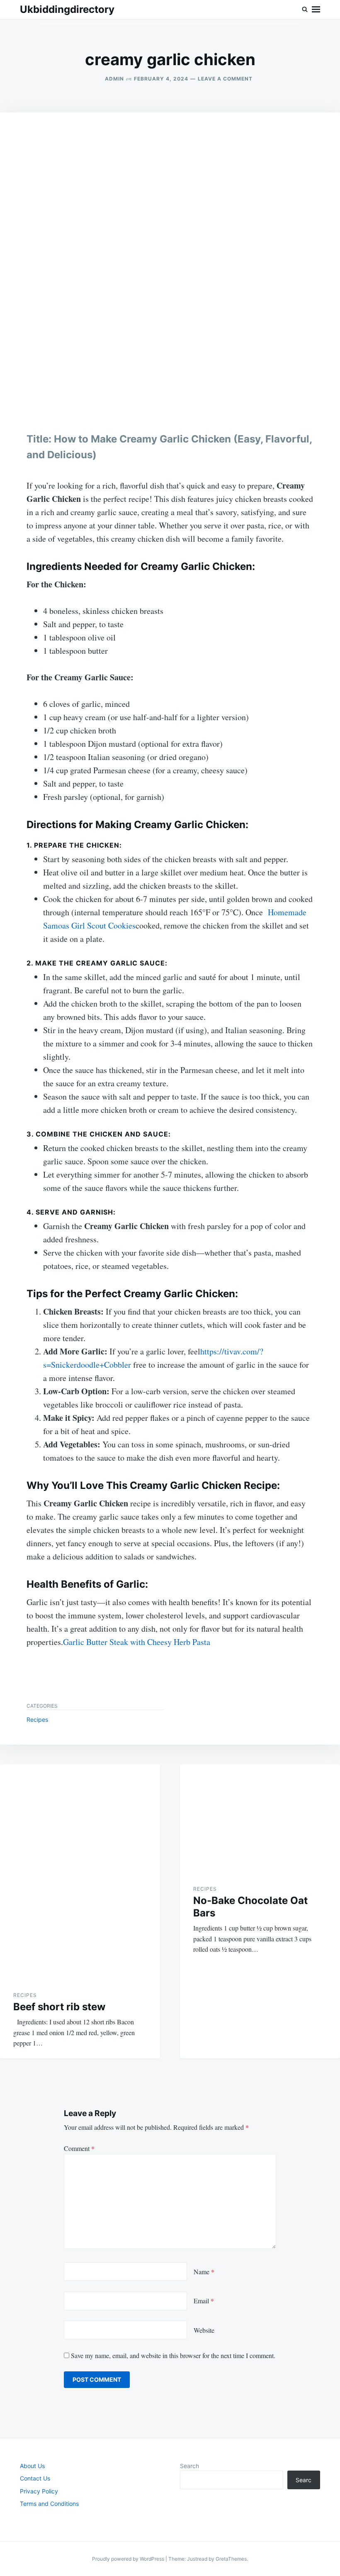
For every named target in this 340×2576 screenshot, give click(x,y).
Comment (79, 2148)
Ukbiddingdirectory (67, 9)
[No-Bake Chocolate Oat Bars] (260, 1818)
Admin (114, 79)
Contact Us (35, 2478)
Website (204, 2330)
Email (204, 2301)
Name (204, 2272)
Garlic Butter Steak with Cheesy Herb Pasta (137, 1642)
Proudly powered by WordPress (129, 2559)
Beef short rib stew (59, 2007)
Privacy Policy (39, 2491)
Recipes (37, 1719)
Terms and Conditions (49, 2504)
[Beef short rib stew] (80, 1871)
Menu (316, 10)
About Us (32, 2466)
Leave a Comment (225, 79)
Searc (304, 2480)
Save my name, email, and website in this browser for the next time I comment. (173, 2355)
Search (189, 2466)
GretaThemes (231, 2559)
